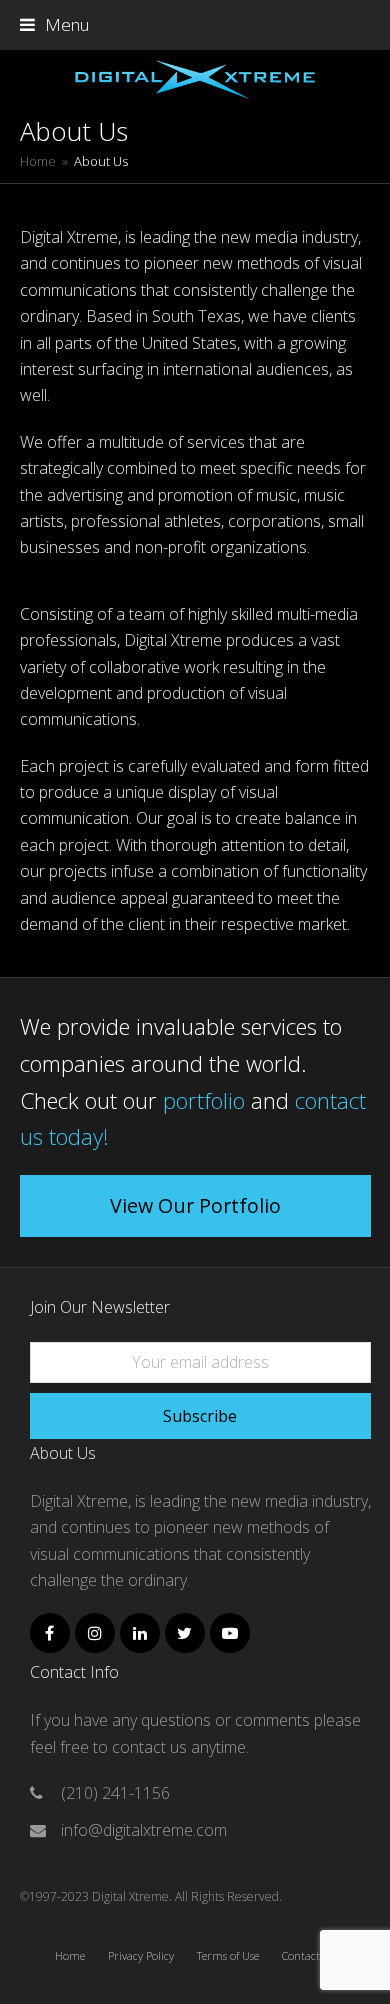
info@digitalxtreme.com (144, 1830)
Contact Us (308, 1955)
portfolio (204, 1100)
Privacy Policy (141, 1955)
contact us (151, 1747)
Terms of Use (228, 1955)
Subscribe (200, 1416)
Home (70, 1955)
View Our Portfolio (195, 1205)
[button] (54, 24)
